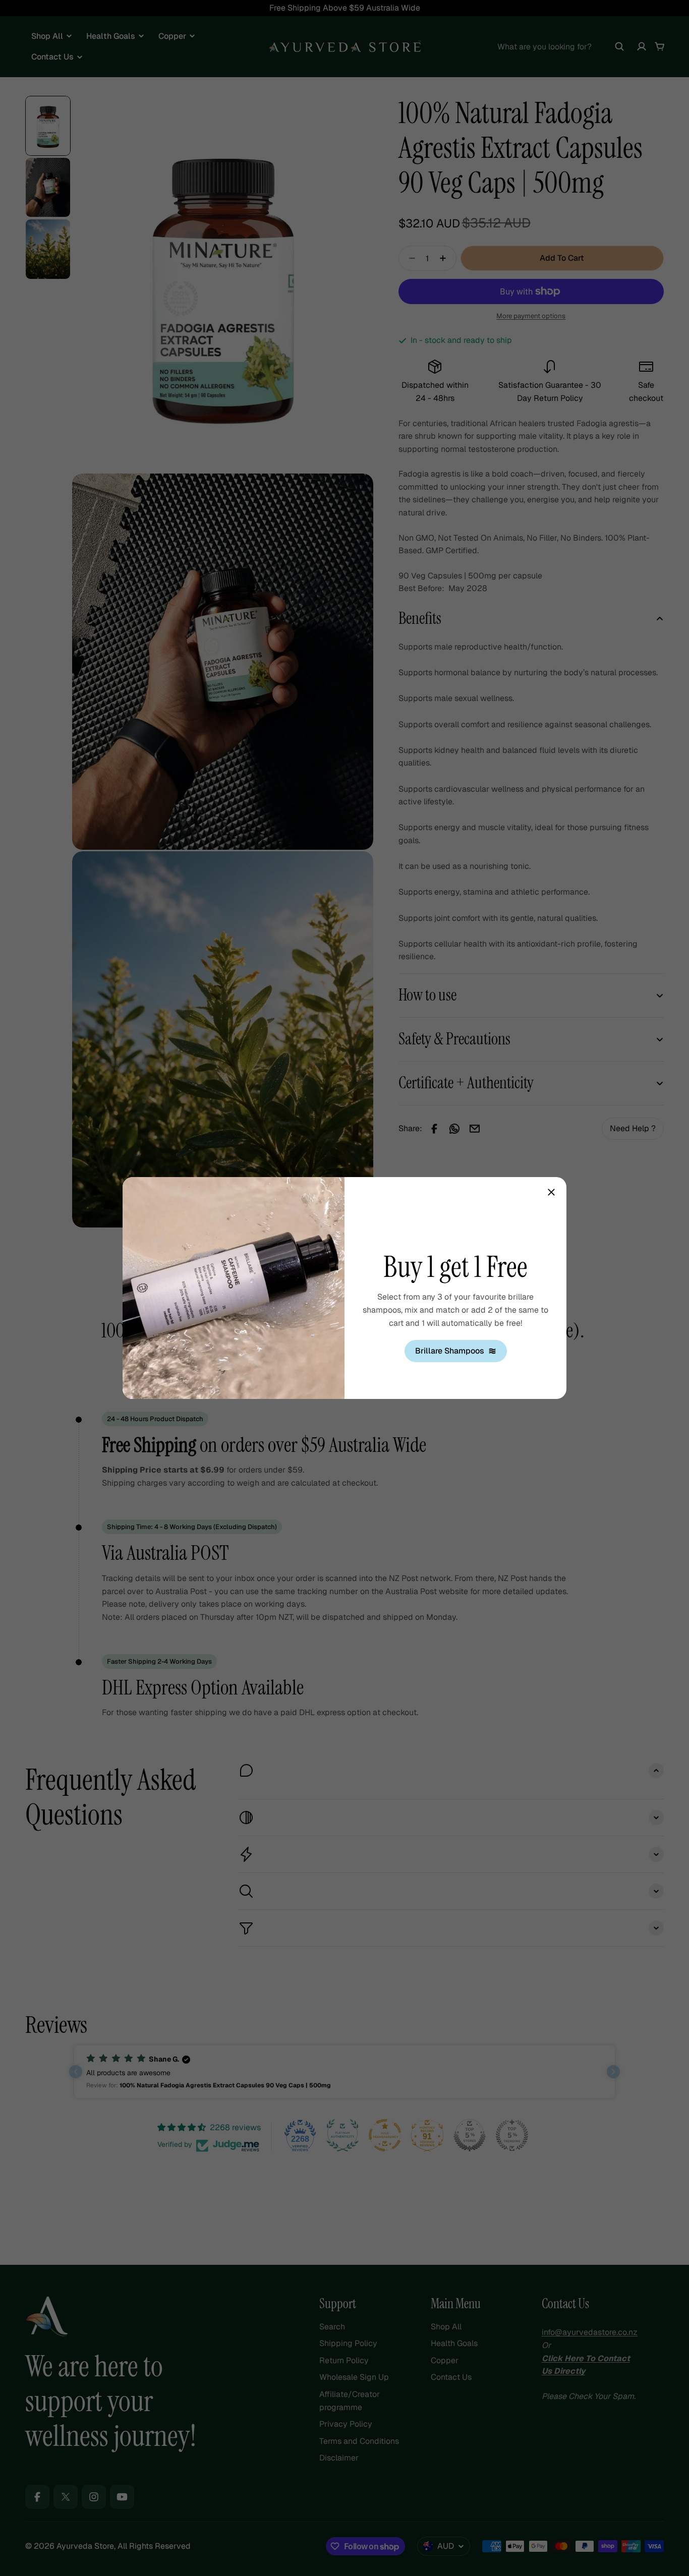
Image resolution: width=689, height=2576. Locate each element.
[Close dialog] (551, 1192)
